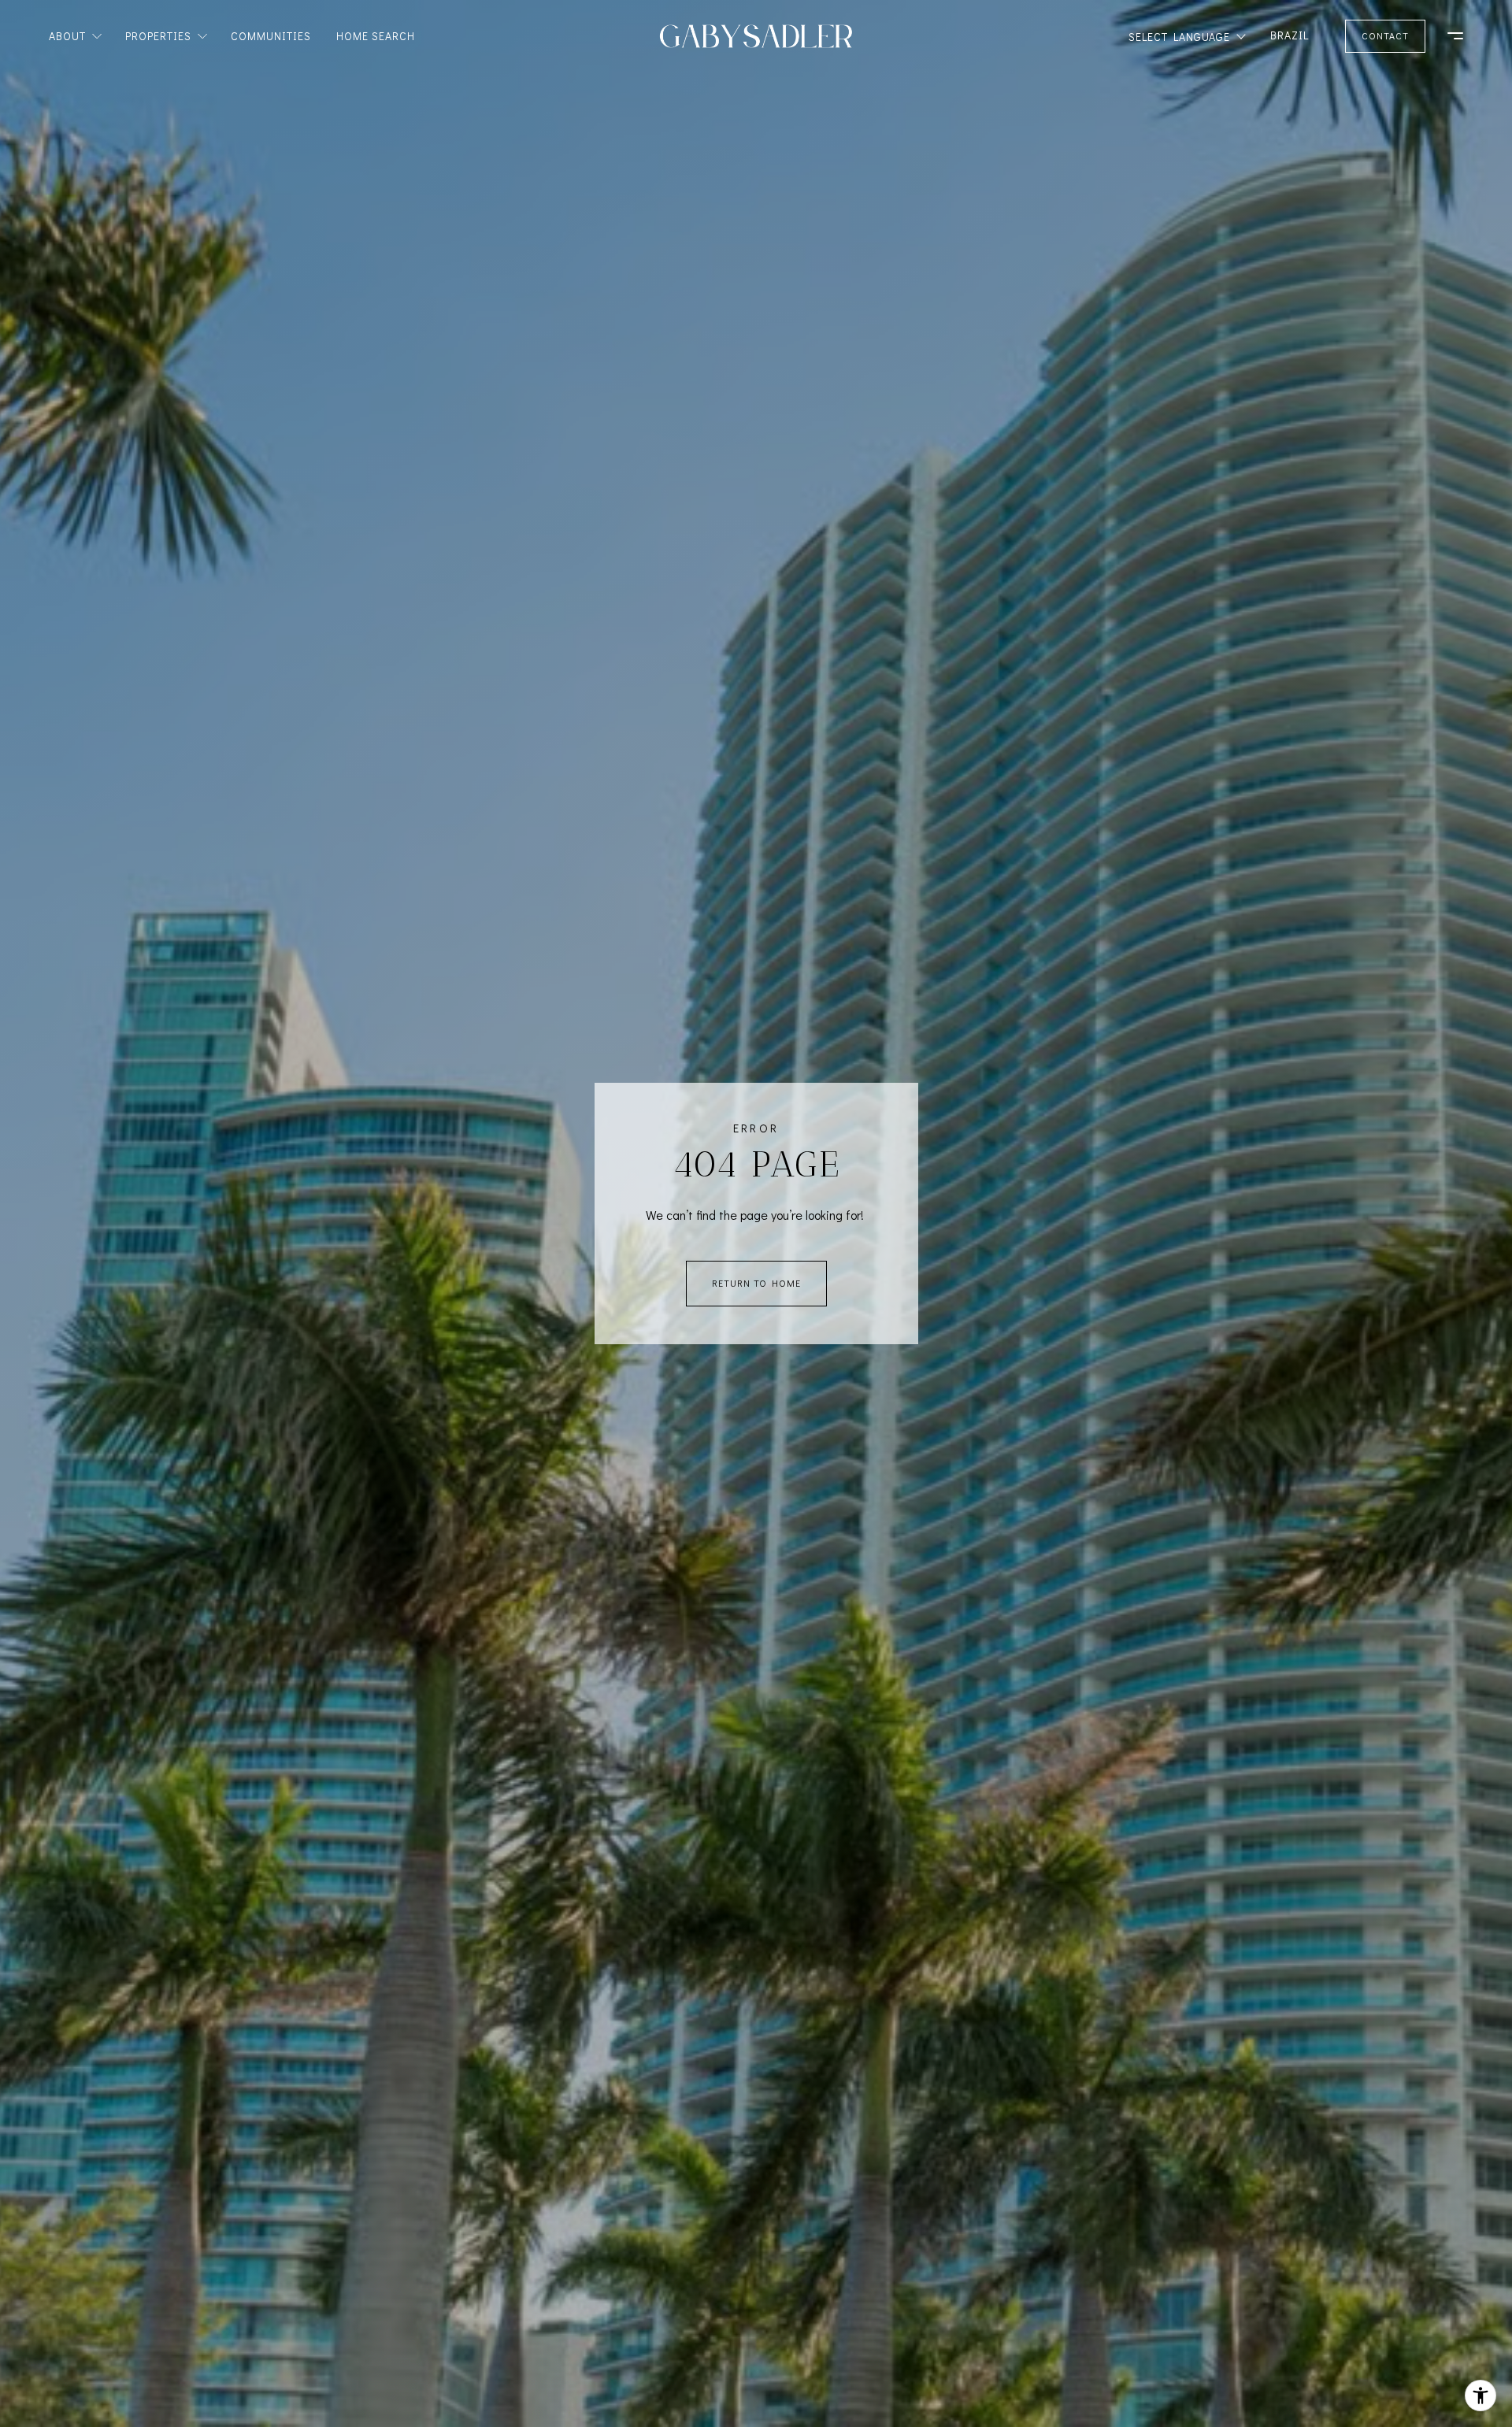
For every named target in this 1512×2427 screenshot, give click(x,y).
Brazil (1290, 35)
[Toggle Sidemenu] (1447, 36)
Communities (271, 36)
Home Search (376, 36)
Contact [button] (1385, 35)
